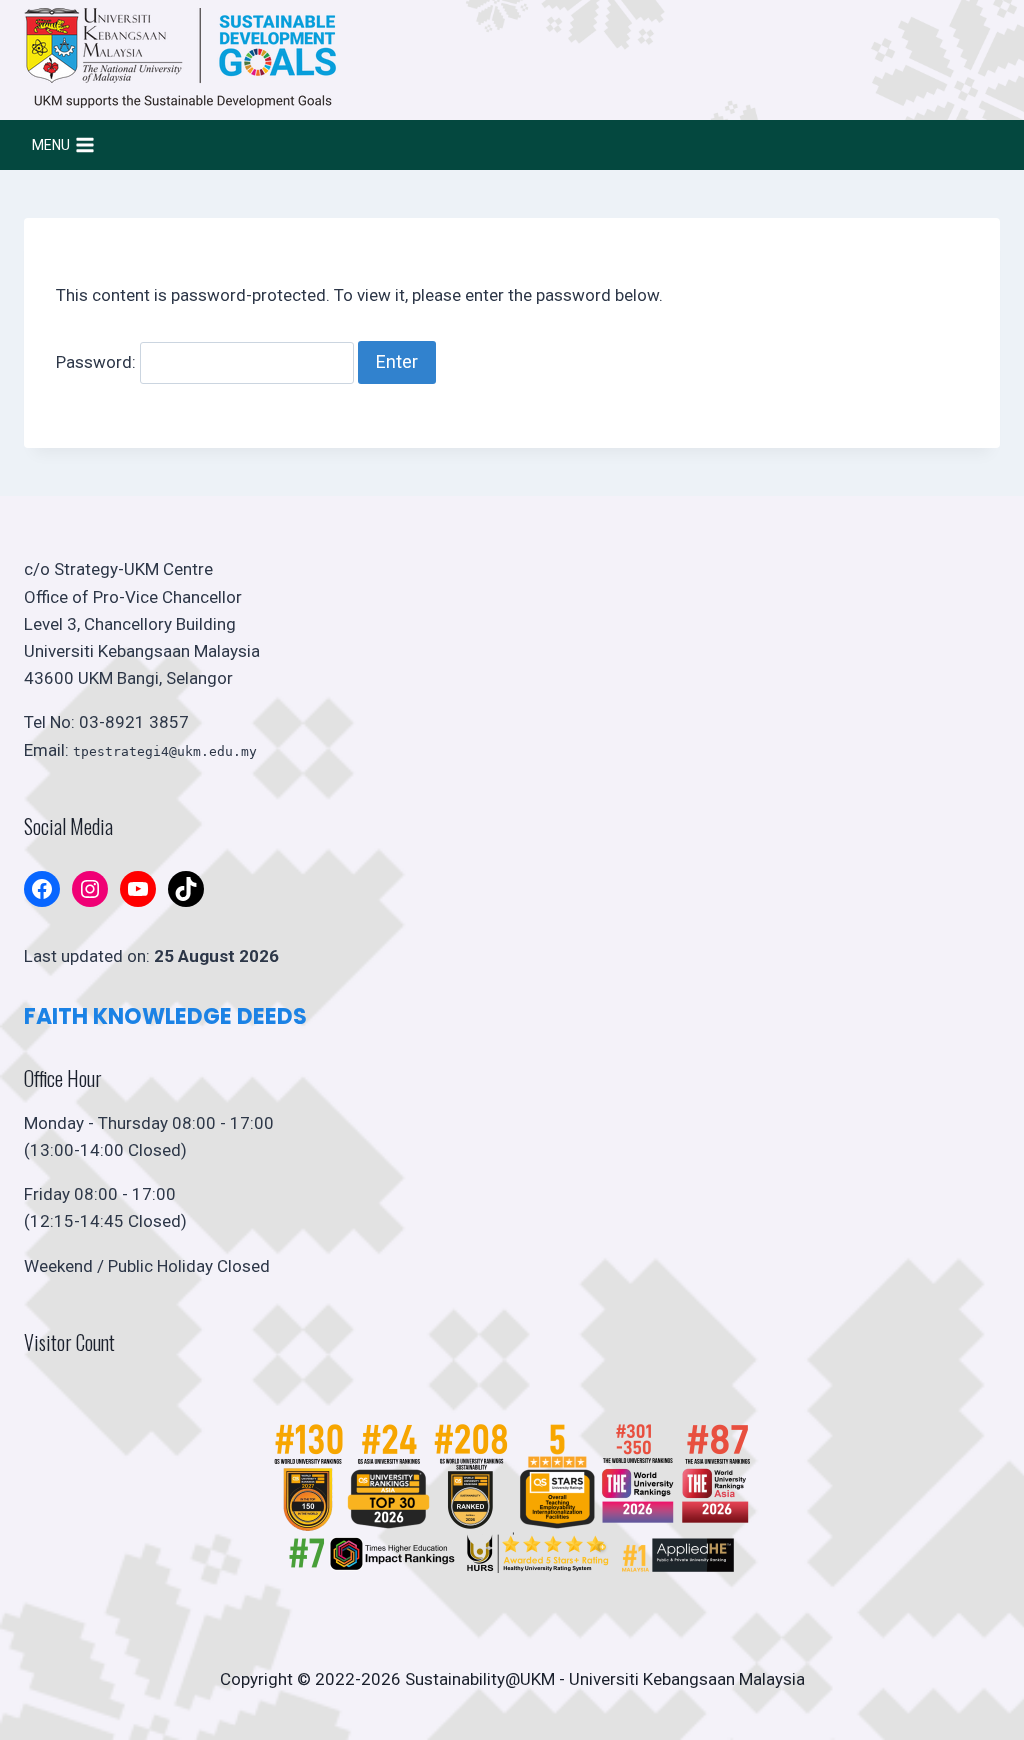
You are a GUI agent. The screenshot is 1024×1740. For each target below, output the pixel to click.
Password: (98, 362)
